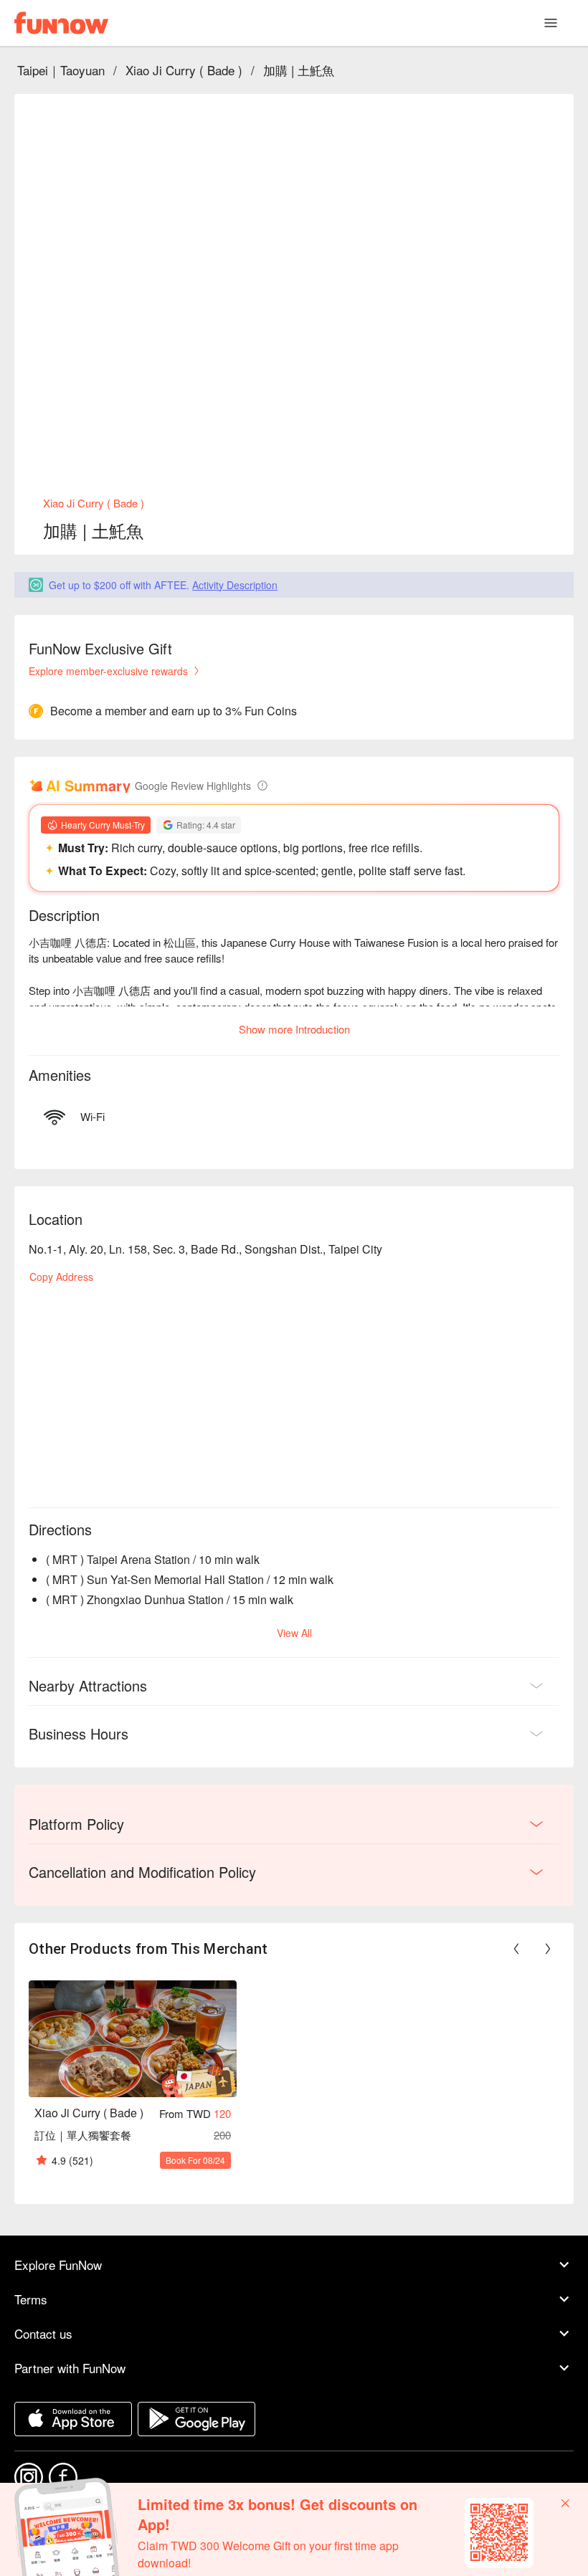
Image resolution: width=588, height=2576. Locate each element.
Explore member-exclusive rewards (108, 671)
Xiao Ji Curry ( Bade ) (184, 70)
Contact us (43, 2333)
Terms (31, 2299)
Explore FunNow (58, 2265)
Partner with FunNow (70, 2368)
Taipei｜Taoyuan (61, 70)
